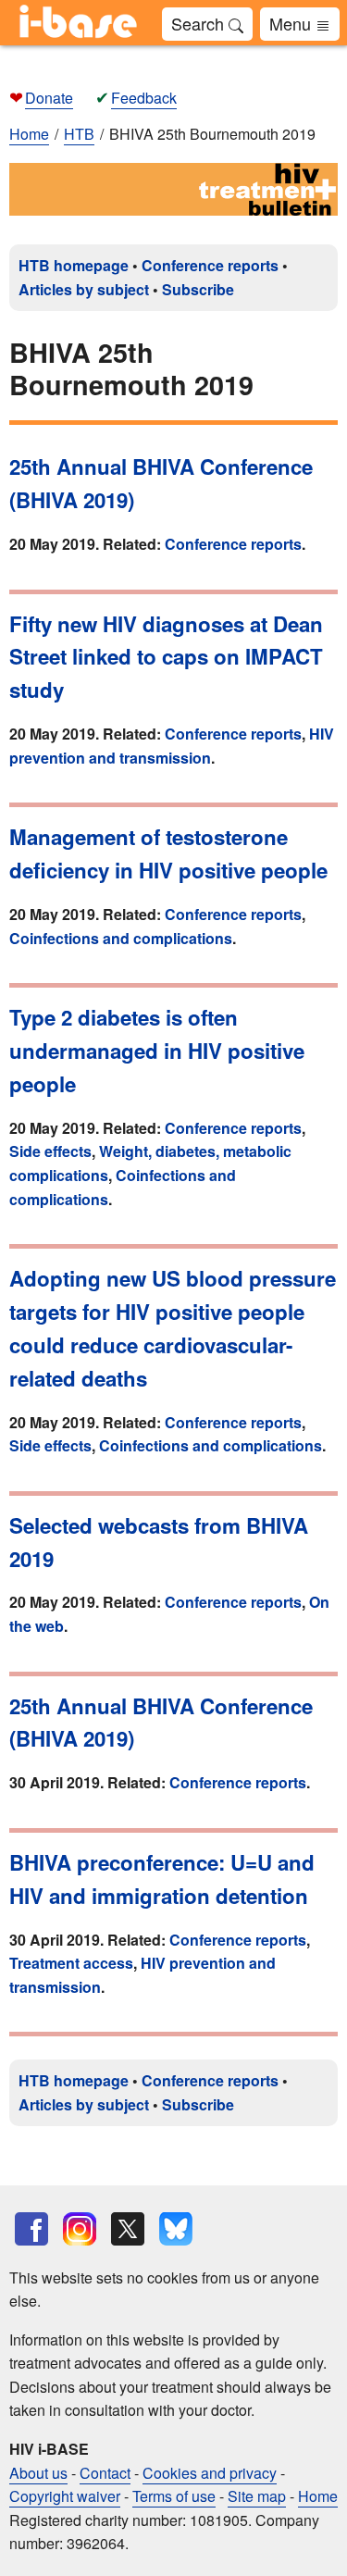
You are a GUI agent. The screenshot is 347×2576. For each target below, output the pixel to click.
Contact (105, 2473)
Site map (257, 2496)
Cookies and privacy (210, 2473)
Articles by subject (84, 289)
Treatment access (71, 1963)
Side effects (50, 1151)
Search (200, 23)
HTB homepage (74, 265)
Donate (49, 98)
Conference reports (210, 265)
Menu (292, 23)
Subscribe (198, 289)
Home (29, 134)
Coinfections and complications (121, 938)
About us (38, 2473)
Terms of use (174, 2496)
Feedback (144, 98)
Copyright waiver (65, 2496)
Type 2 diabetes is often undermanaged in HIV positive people (157, 1051)
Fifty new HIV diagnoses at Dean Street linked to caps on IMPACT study (166, 657)
